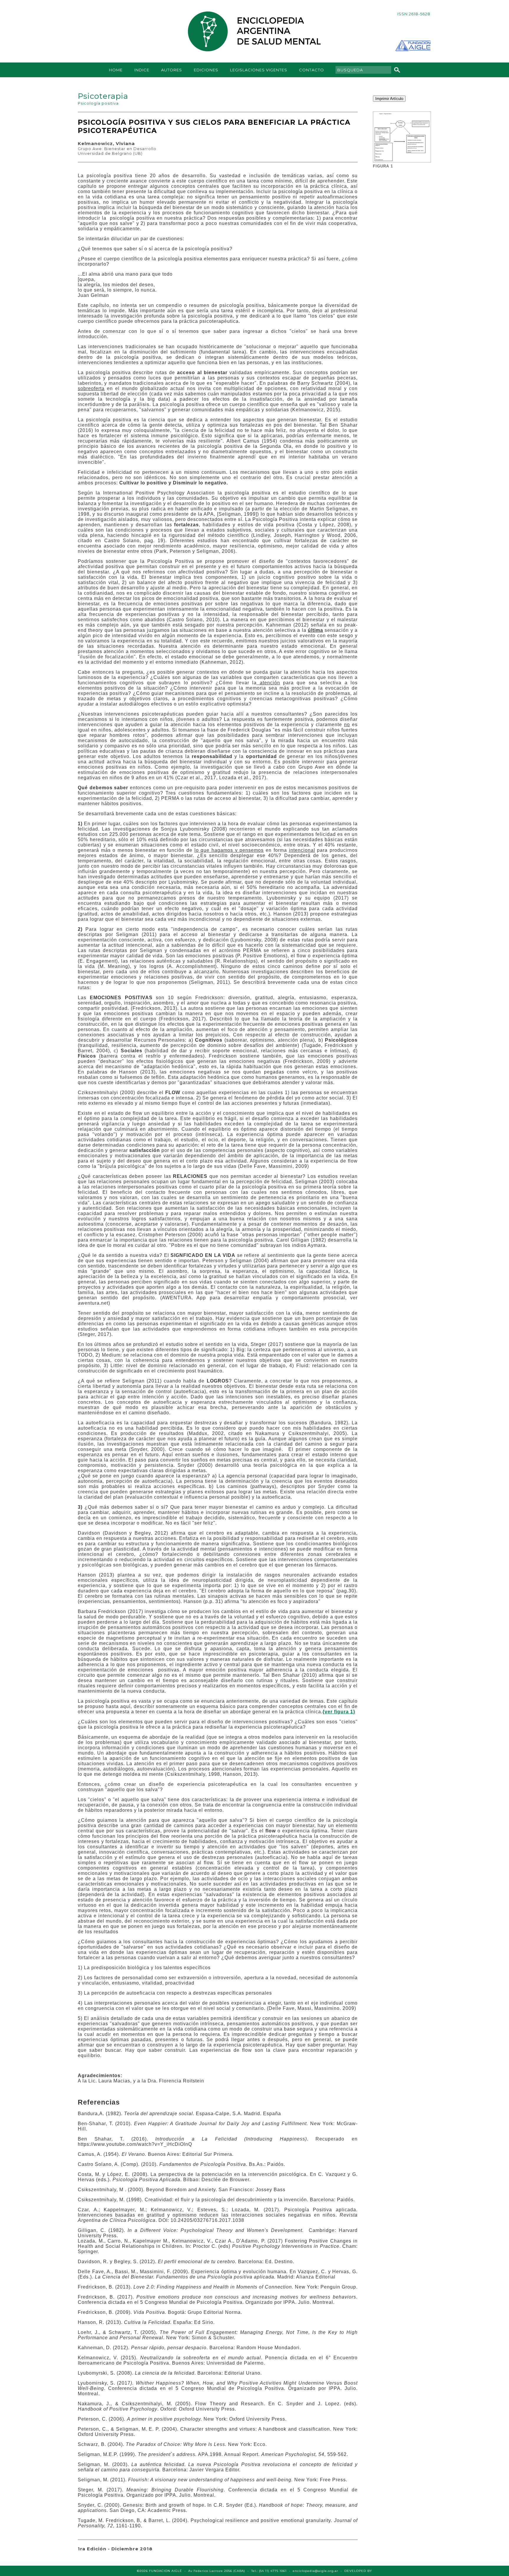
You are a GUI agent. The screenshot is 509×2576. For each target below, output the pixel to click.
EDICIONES (206, 70)
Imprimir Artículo (389, 99)
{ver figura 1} (339, 1712)
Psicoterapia (103, 96)
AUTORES (172, 70)
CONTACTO (311, 70)
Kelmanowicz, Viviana (106, 143)
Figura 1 (383, 166)
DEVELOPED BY (358, 2571)
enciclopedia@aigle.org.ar (315, 2571)
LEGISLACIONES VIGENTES (259, 70)
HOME (116, 70)
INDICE (142, 70)
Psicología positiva (98, 103)
